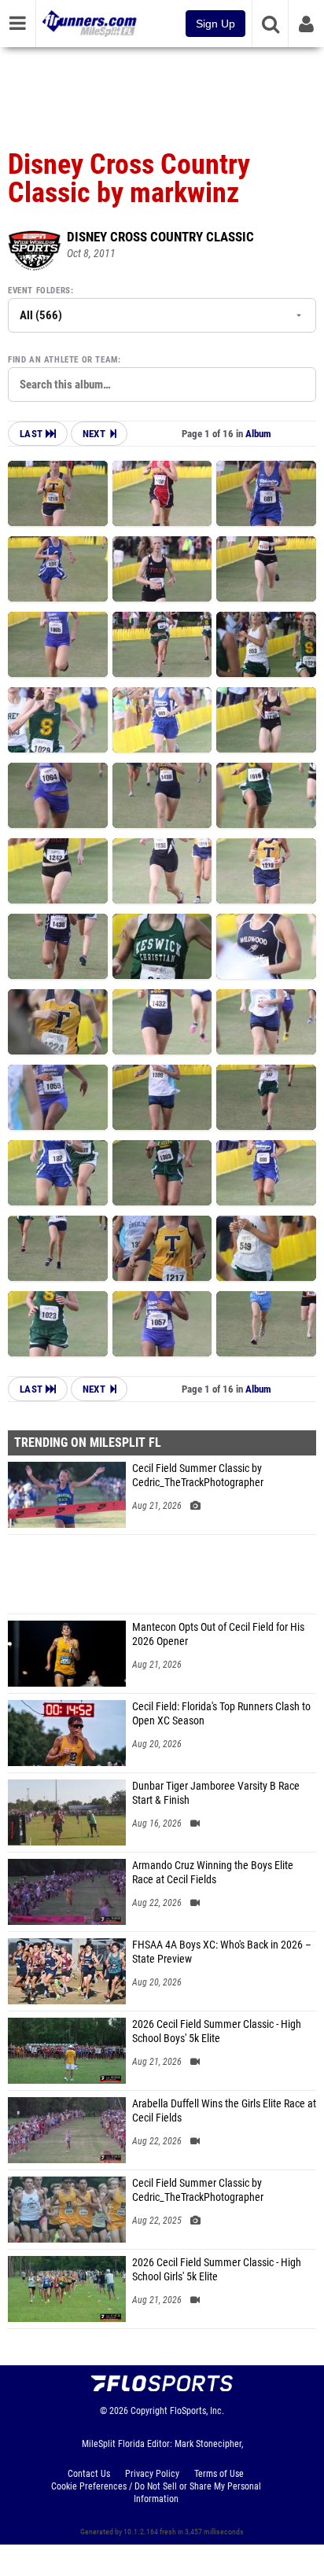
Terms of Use (219, 2474)
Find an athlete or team (63, 360)
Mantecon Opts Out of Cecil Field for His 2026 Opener (218, 1634)
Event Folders (39, 291)
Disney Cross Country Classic (160, 237)
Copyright (149, 2411)
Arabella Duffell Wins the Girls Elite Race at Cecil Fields (224, 2111)
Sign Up (215, 24)
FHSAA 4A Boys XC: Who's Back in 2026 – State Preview (222, 1952)
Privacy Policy (152, 2474)
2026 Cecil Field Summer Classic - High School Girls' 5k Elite (217, 2270)
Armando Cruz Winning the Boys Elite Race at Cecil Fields (213, 1873)
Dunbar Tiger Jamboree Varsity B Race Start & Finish (216, 1793)
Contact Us (89, 2474)
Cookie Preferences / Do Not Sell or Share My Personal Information (156, 2493)
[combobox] (162, 385)
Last (33, 434)
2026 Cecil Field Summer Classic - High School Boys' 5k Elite (217, 2031)
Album (258, 434)
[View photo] (58, 493)
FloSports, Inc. (197, 2411)
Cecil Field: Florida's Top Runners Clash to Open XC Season (221, 1714)
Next (94, 434)
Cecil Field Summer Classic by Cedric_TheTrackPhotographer (198, 1476)
